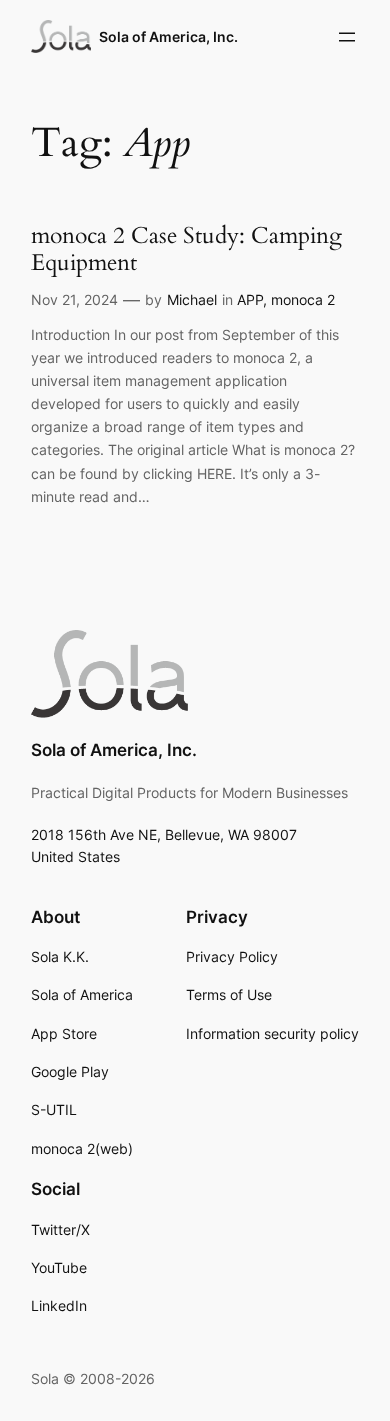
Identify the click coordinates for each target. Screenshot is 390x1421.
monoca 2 (303, 299)
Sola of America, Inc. (168, 36)
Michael (192, 299)
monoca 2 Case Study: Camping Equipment (186, 250)
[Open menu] (347, 37)
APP (250, 299)
